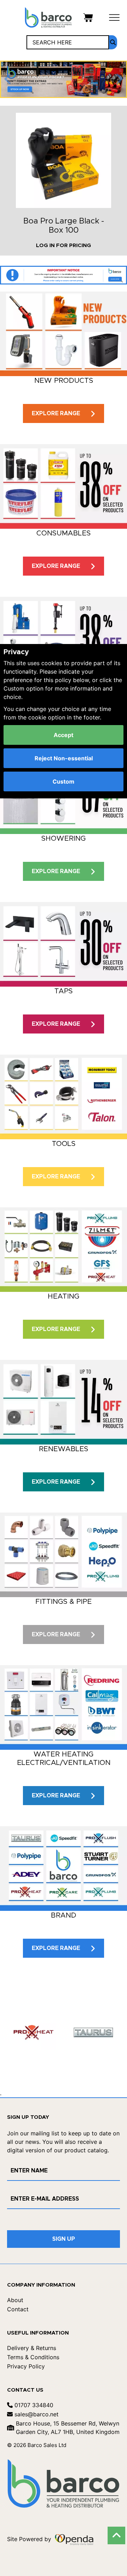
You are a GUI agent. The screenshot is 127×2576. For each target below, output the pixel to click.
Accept (64, 735)
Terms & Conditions (33, 2357)
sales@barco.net (36, 2414)
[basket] (88, 17)
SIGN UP (64, 2239)
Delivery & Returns (32, 2348)
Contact (18, 2309)
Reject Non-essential (64, 758)
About (15, 2300)
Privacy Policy (26, 2366)
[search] (113, 42)
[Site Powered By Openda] (74, 2539)
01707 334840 (33, 2405)
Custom (64, 781)
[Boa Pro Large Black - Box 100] (64, 160)
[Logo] (48, 17)
